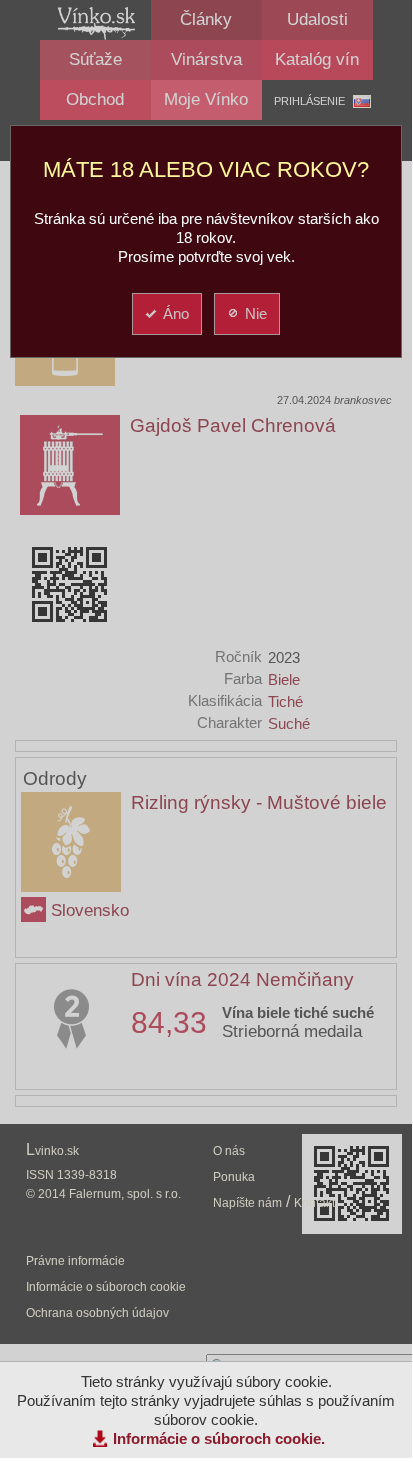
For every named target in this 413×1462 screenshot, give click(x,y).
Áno (176, 313)
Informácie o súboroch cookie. (219, 1438)
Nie (256, 313)
